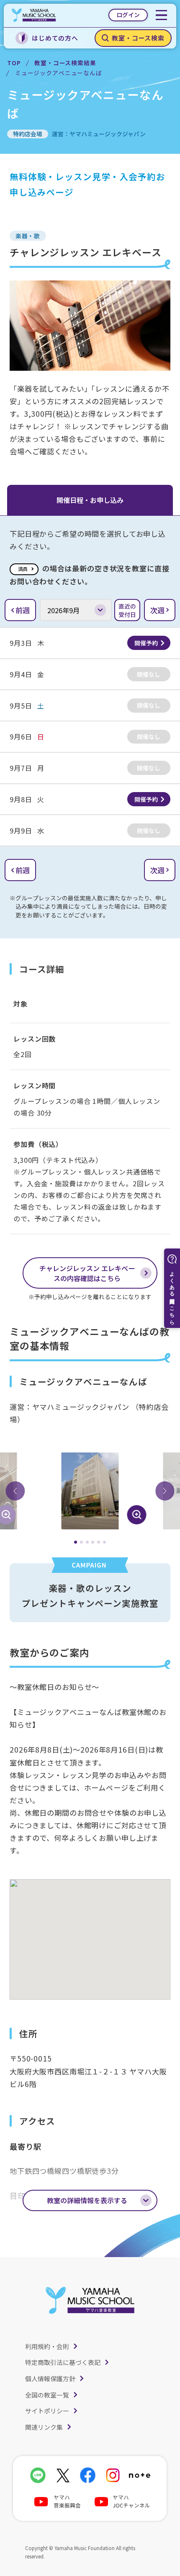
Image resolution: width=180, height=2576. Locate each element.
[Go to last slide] (15, 1491)
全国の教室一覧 (47, 2395)
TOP (14, 63)
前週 (23, 610)
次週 (157, 610)
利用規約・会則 (47, 2346)
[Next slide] (165, 1491)
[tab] (76, 1542)
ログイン (128, 15)
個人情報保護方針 (50, 2379)
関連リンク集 (44, 2427)
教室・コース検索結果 (65, 63)
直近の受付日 (127, 610)
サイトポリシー (47, 2411)
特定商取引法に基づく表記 (63, 2362)
